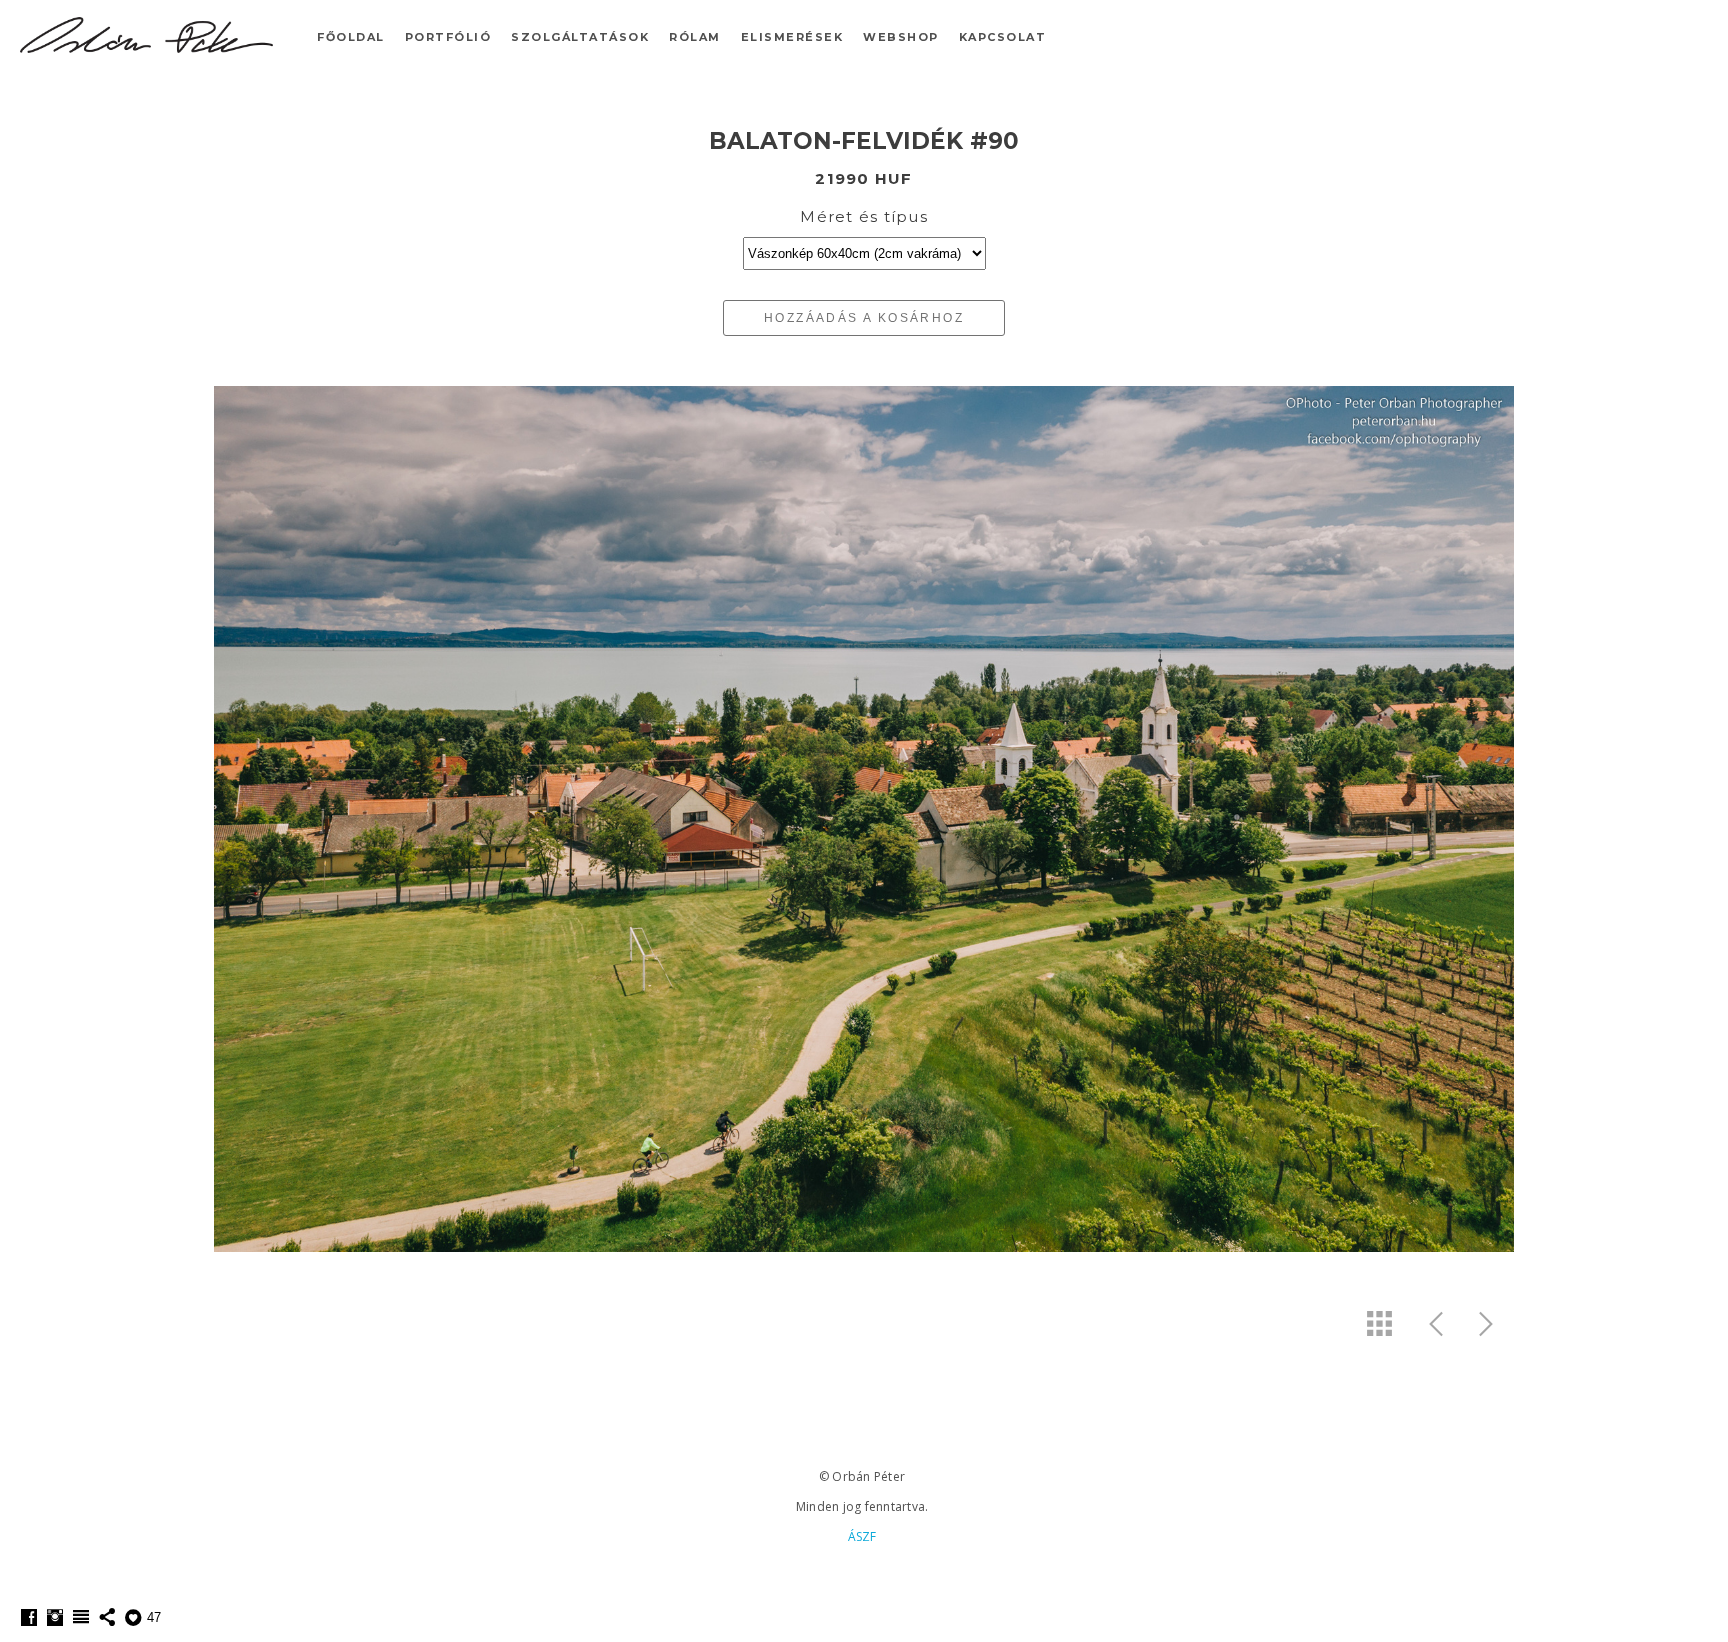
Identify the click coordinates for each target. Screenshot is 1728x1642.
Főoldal (351, 37)
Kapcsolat (1003, 37)
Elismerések (792, 37)
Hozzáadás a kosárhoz (864, 318)
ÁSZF (862, 1536)
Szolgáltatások (580, 37)
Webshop (901, 37)
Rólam (695, 37)
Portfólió (448, 37)
